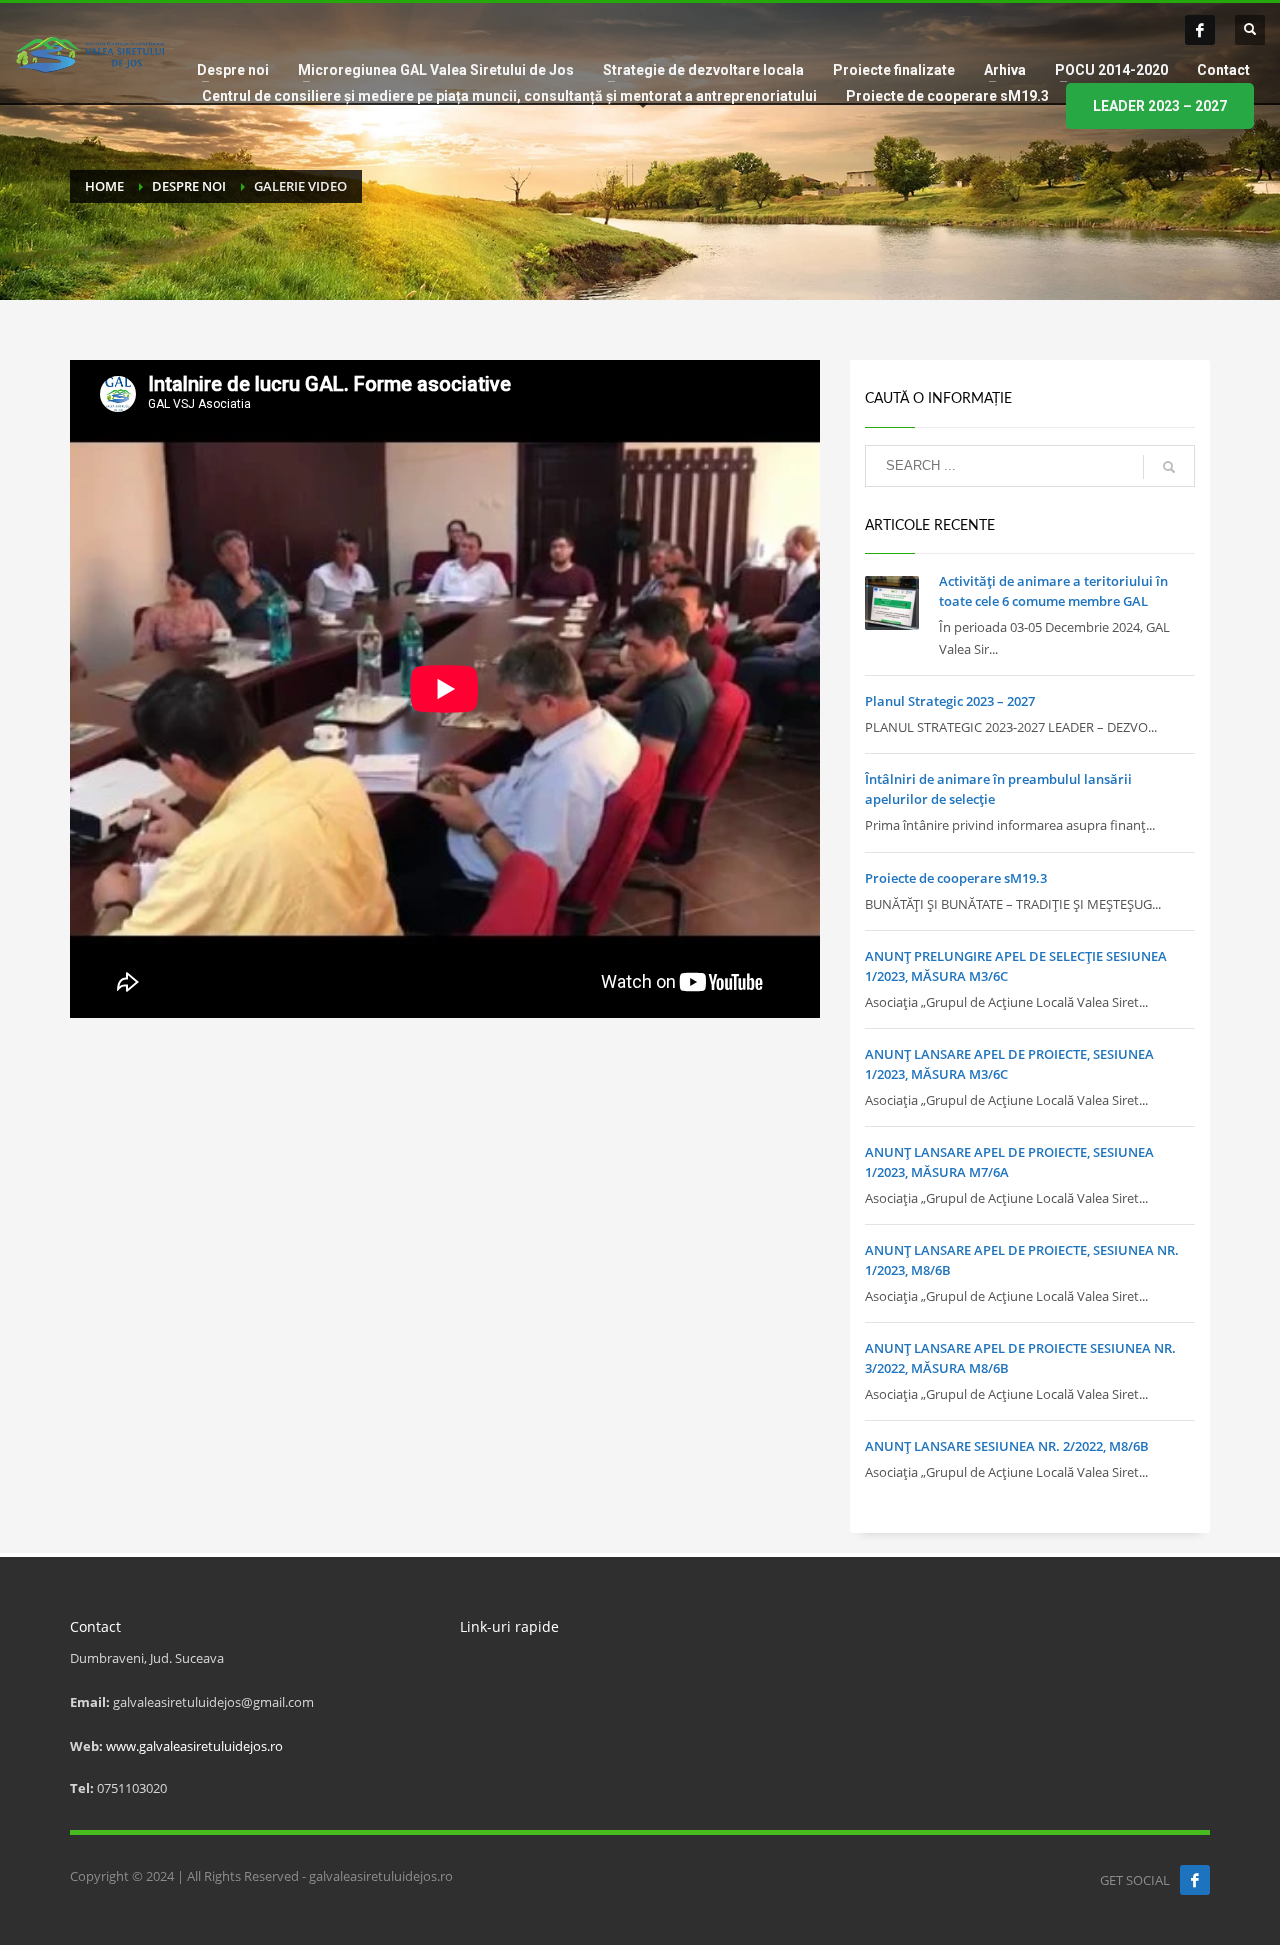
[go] (1169, 467)
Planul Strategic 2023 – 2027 (950, 701)
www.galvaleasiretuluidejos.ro (194, 1746)
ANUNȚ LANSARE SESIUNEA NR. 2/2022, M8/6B (1007, 1446)
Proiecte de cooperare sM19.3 (956, 878)
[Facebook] (1200, 30)
